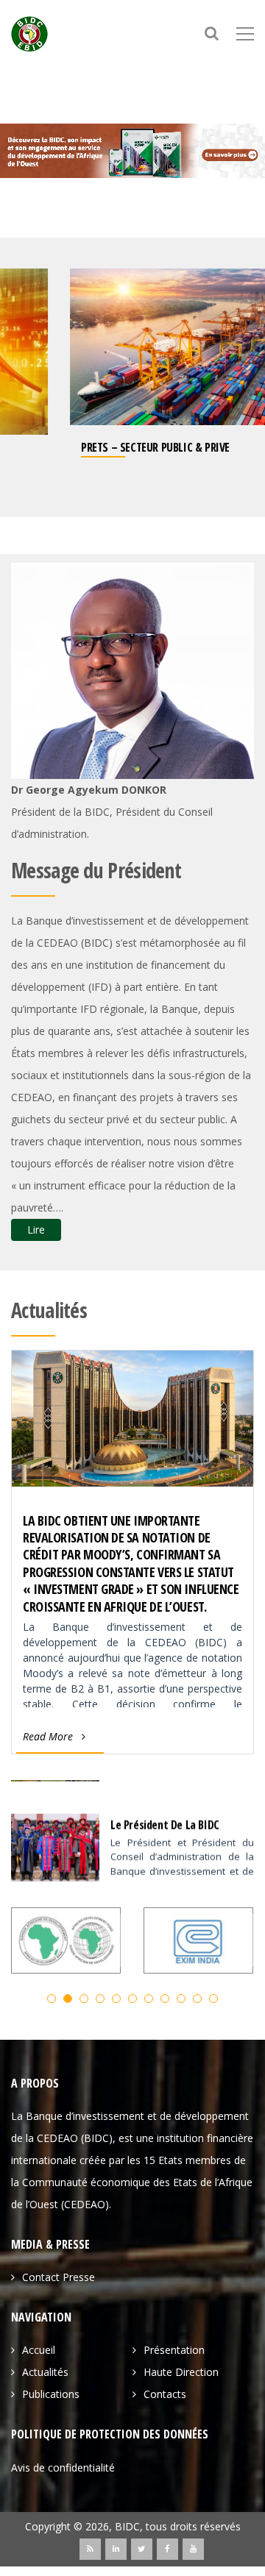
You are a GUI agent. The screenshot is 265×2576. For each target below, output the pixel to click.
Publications (51, 2394)
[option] (132, 378)
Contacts (165, 2394)
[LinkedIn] (116, 2548)
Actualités (45, 2372)
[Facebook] (167, 2548)
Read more (48, 1736)
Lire (36, 1230)
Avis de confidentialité (63, 2467)
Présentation (174, 2350)
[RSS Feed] (90, 2548)
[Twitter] (142, 2548)
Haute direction (181, 2372)
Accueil (39, 2350)
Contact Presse (59, 2277)
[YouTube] (193, 2548)
